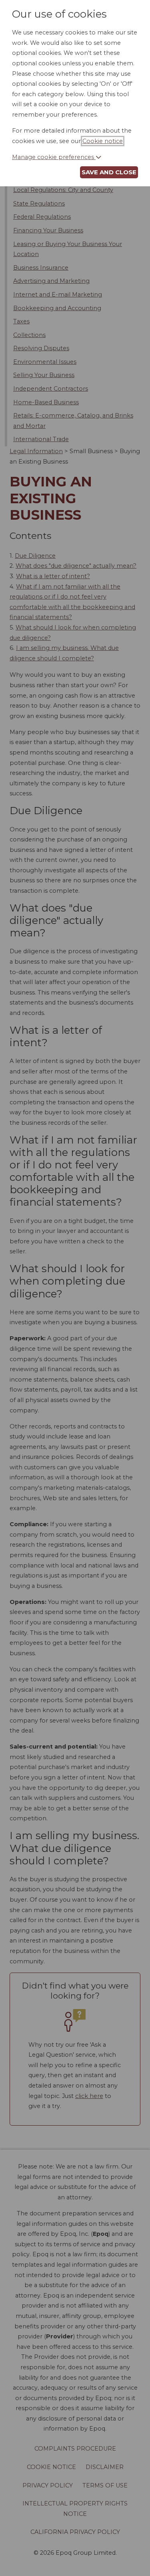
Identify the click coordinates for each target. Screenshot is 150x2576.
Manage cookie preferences (54, 157)
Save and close (109, 172)
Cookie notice (103, 141)
